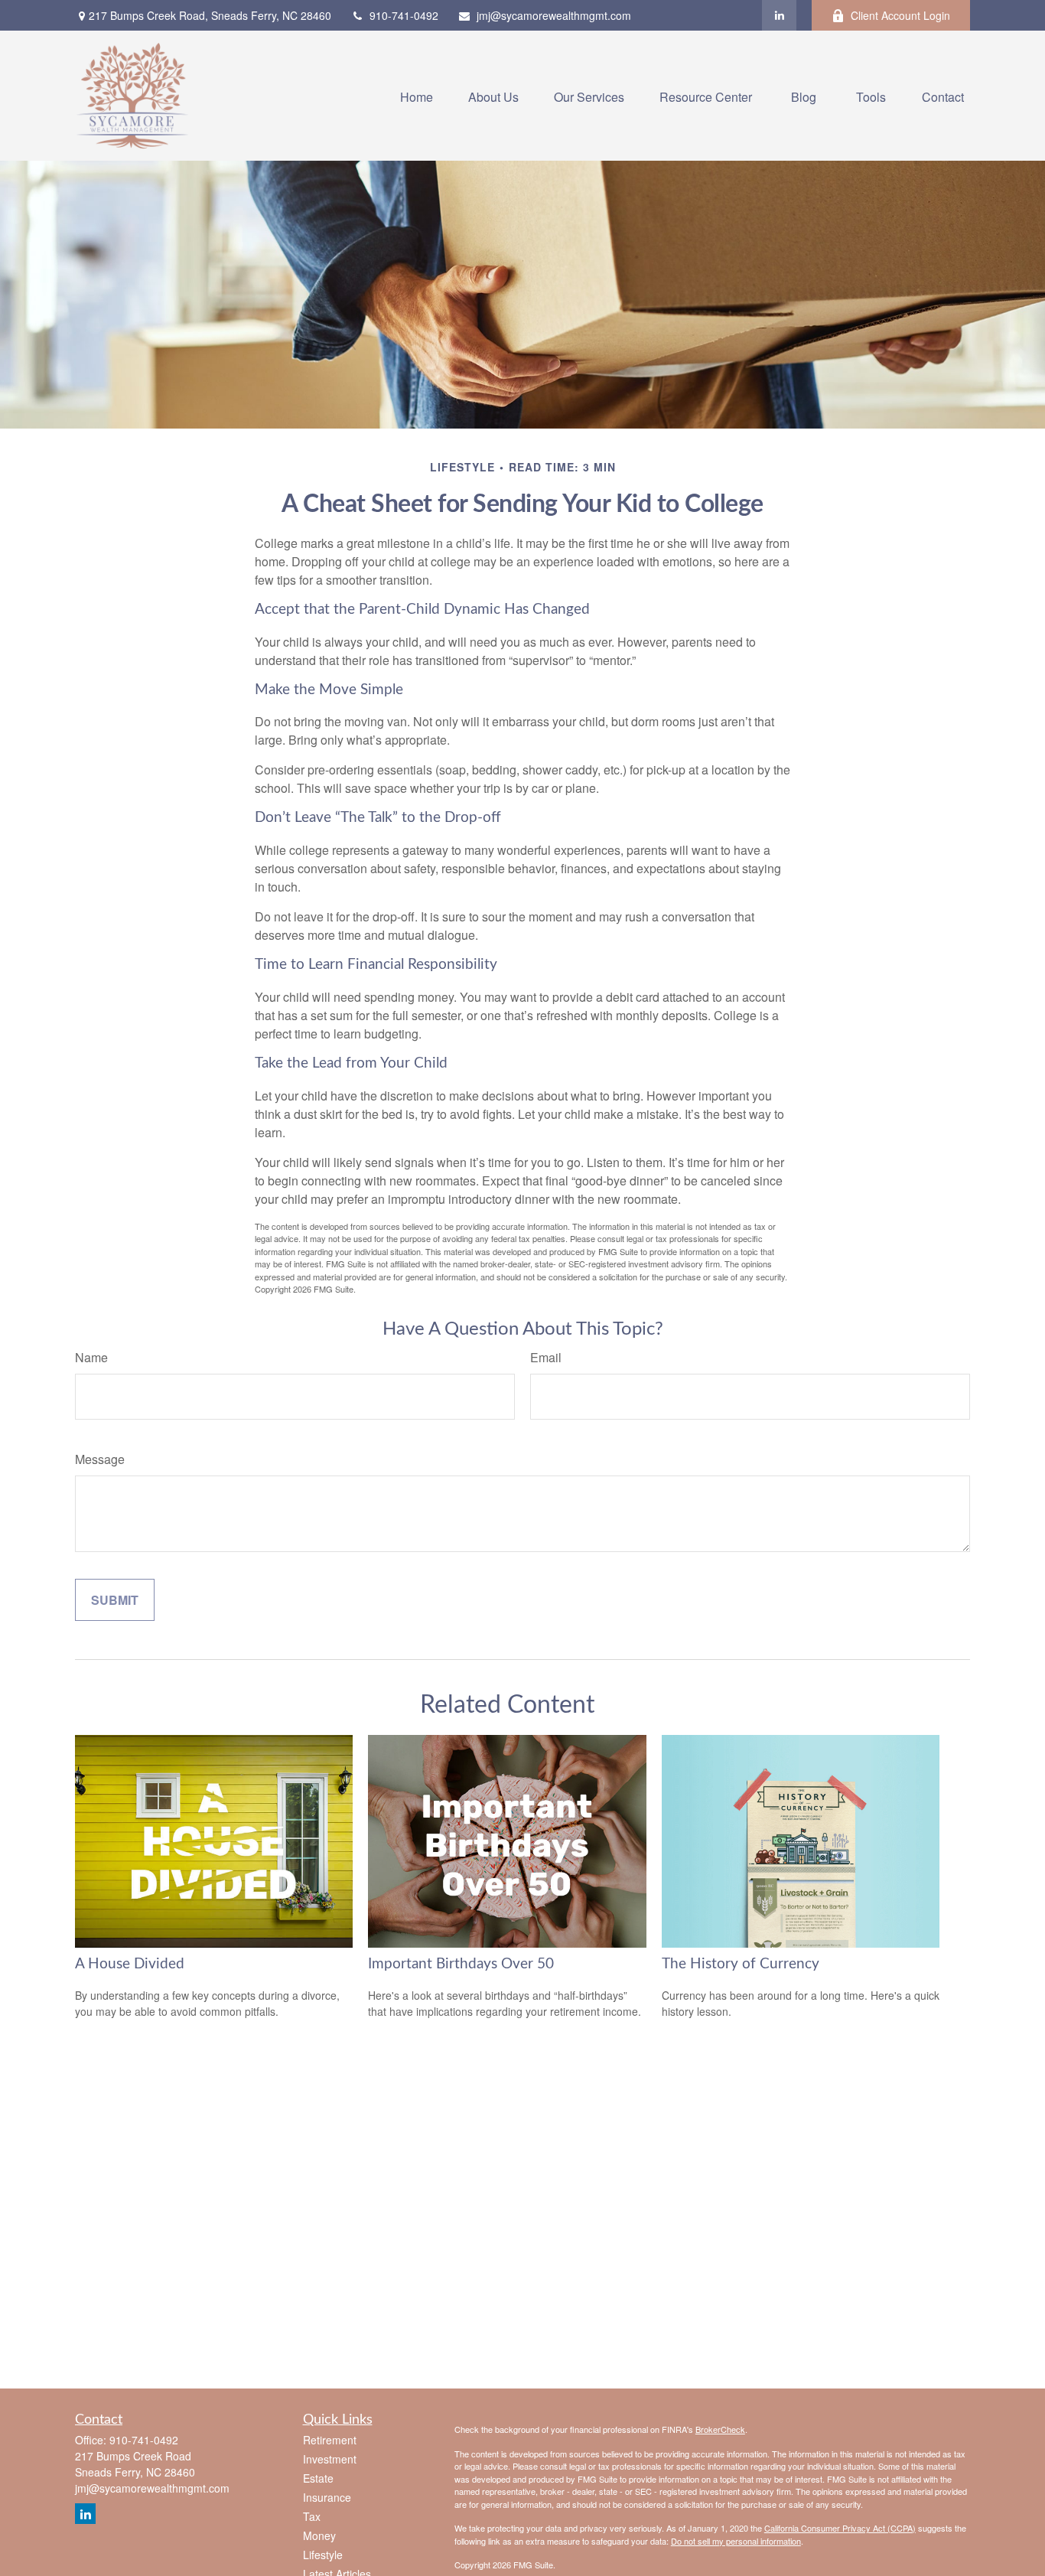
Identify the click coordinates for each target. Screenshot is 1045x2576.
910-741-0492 (404, 15)
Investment (330, 2459)
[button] (417, 95)
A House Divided (130, 1964)
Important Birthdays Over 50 (461, 1964)
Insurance (327, 2497)
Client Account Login (900, 15)
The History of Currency (741, 1964)
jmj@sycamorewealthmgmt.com (554, 15)
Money (319, 2535)
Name (91, 1357)
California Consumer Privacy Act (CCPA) (840, 2528)
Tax (312, 2516)
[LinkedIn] (779, 15)
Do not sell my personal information (736, 2541)
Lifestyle (323, 2555)
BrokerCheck (720, 2429)
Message (100, 1459)
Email (546, 1357)
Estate (318, 2478)
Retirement (330, 2440)
